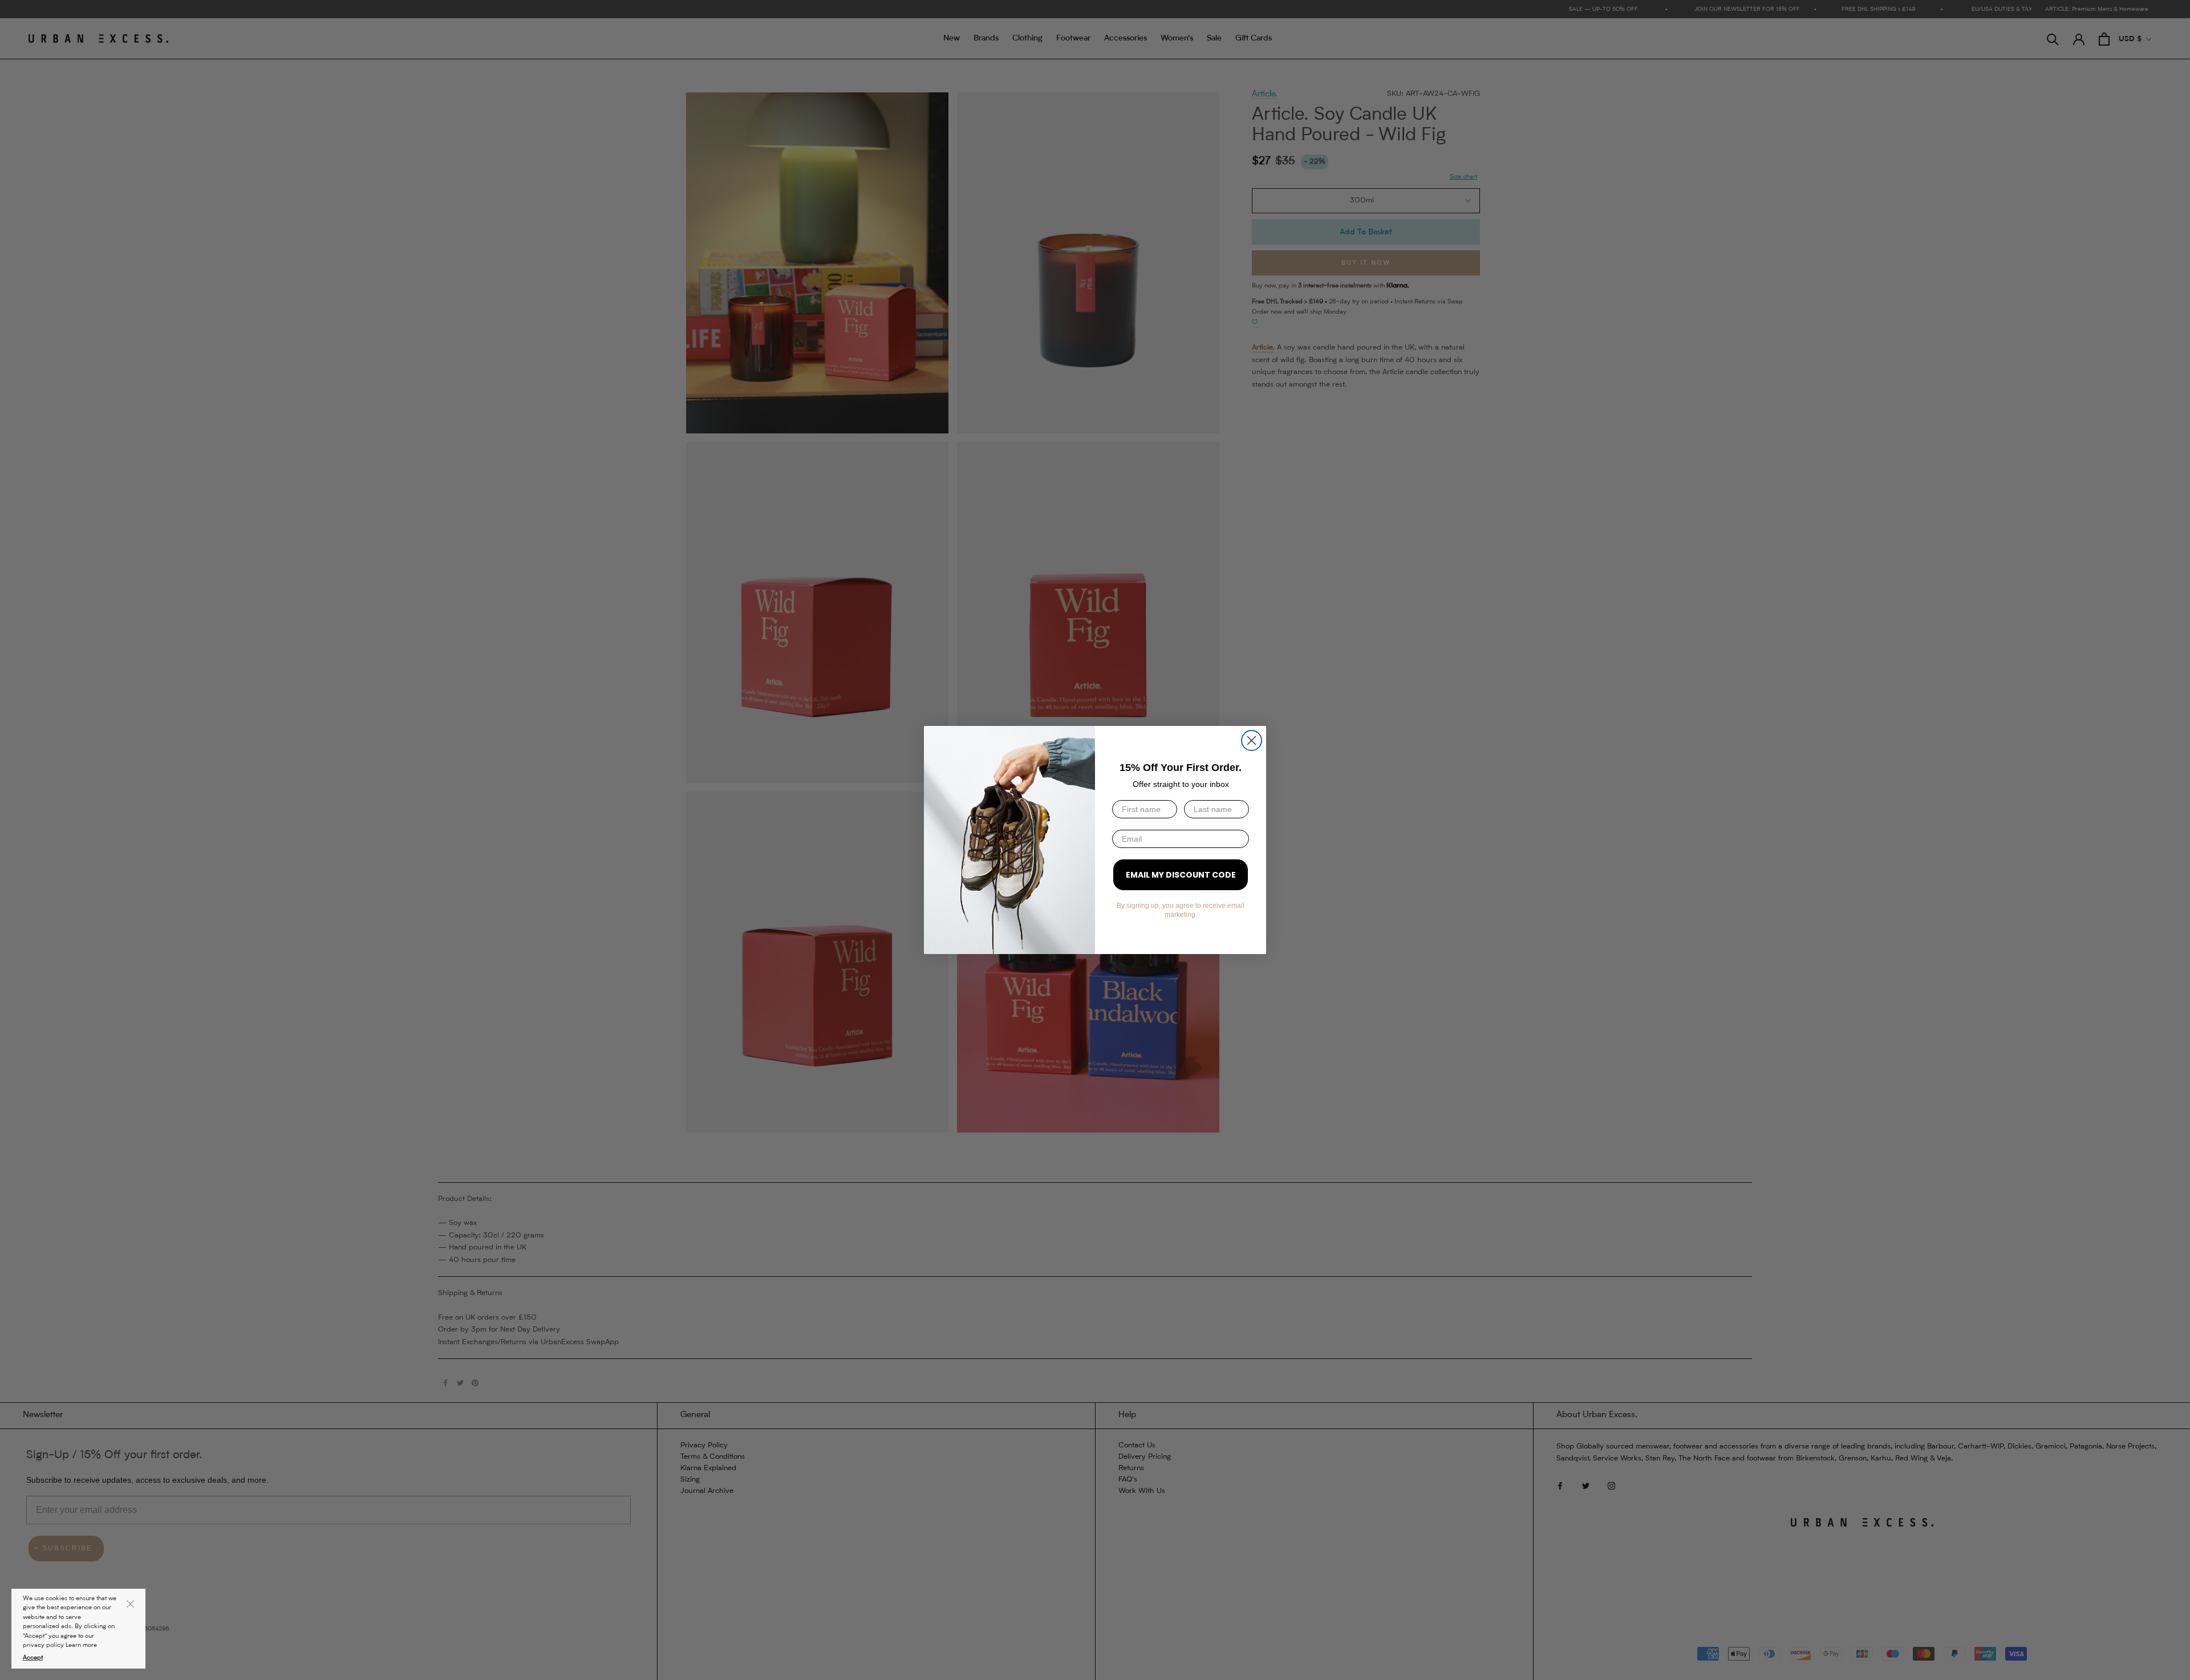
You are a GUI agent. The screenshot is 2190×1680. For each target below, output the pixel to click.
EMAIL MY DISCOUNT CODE (1181, 875)
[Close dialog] (1252, 740)
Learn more (81, 1645)
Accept (33, 1658)
